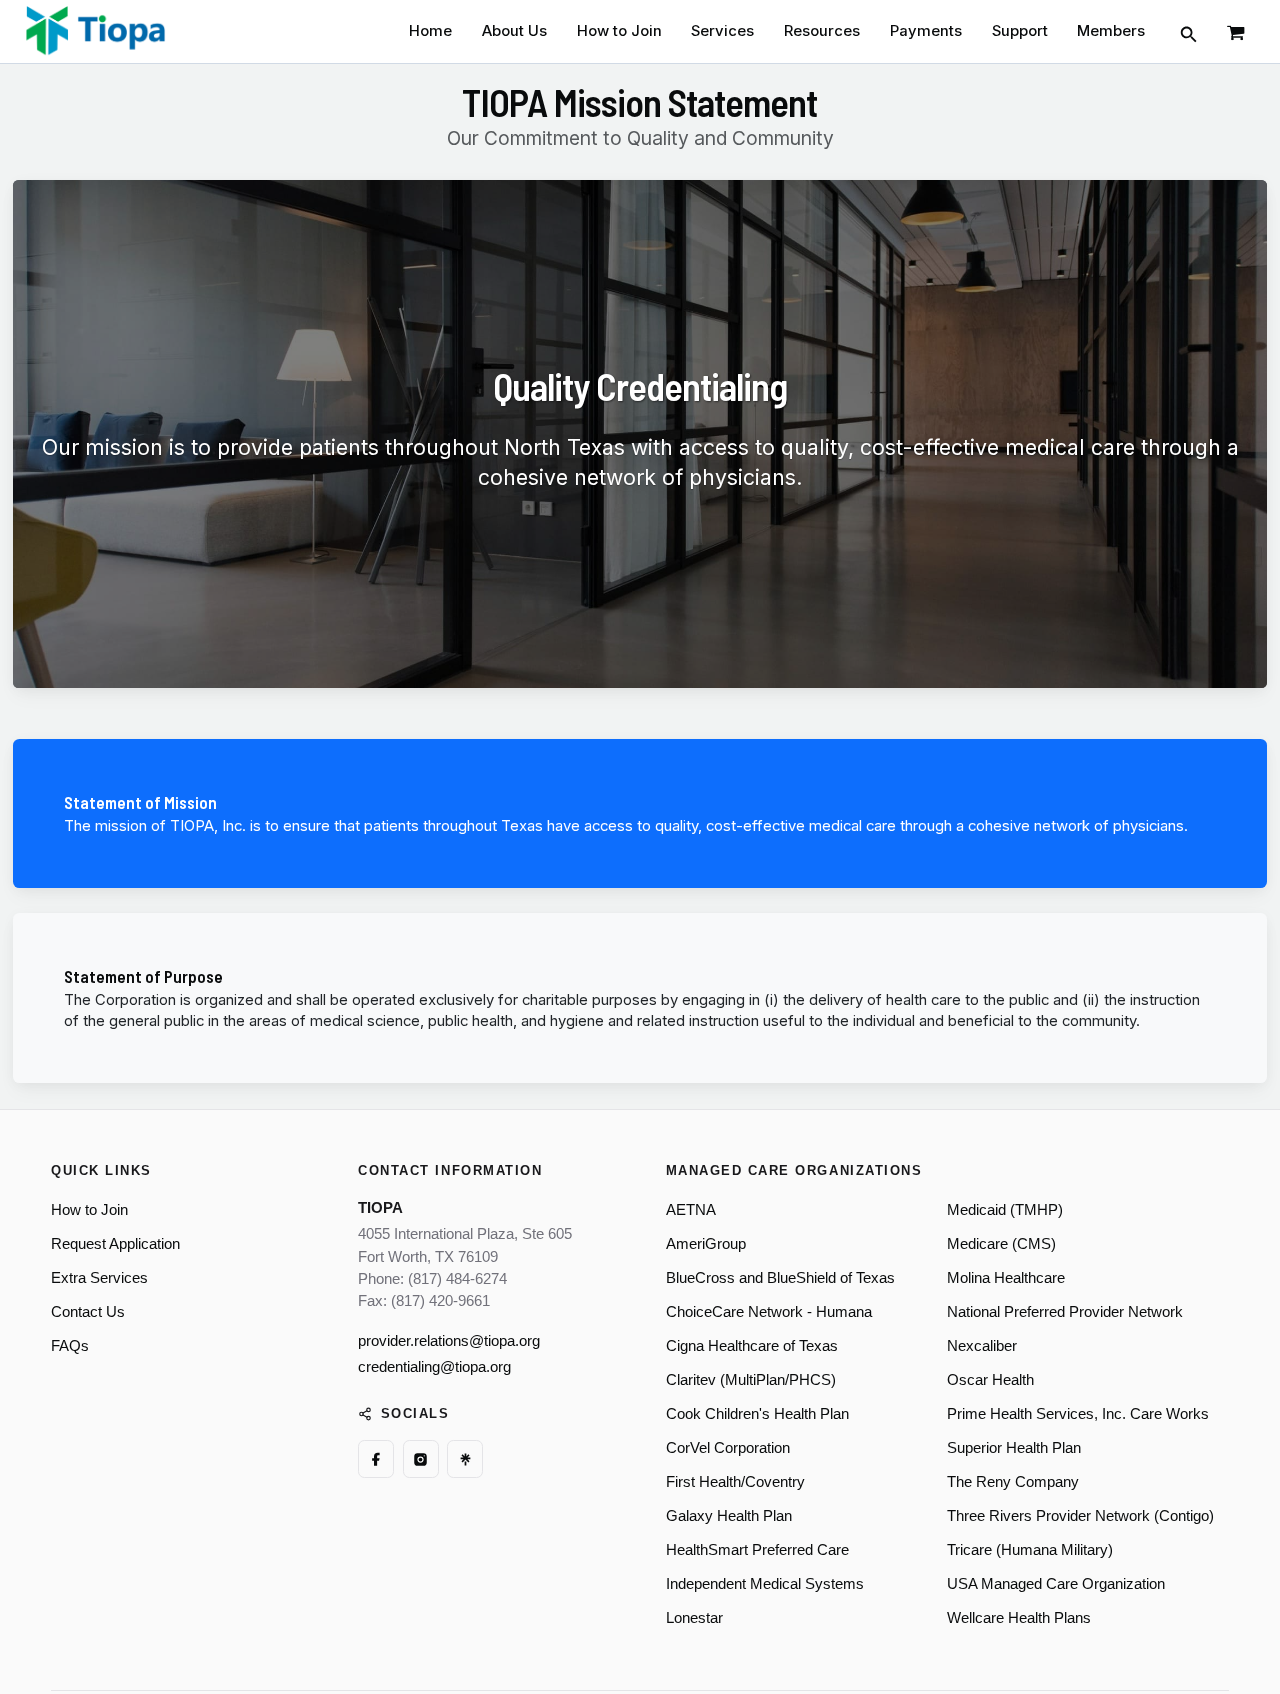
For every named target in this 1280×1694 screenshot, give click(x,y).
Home (430, 31)
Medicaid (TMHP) (1005, 1210)
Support (1020, 31)
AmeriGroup (706, 1244)
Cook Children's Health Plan (757, 1414)
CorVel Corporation (728, 1448)
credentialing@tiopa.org (434, 1367)
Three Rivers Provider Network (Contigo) (1080, 1516)
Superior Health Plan (1014, 1448)
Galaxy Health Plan (729, 1516)
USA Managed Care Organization (1056, 1584)
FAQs (70, 1346)
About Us (514, 31)
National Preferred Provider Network (1065, 1312)
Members (1111, 31)
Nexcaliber (982, 1346)
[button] (1189, 31)
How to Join (619, 31)
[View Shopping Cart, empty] (1237, 31)
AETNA (691, 1210)
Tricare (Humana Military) (1030, 1550)
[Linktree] (465, 1459)
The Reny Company (1013, 1482)
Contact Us (88, 1312)
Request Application (115, 1244)
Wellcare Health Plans (1019, 1618)
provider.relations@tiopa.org (449, 1341)
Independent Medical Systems (765, 1584)
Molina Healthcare (1006, 1278)
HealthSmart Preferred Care (757, 1550)
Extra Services (99, 1278)
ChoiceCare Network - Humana (769, 1312)
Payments (926, 31)
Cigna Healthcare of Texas (752, 1346)
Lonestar (694, 1618)
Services (722, 31)
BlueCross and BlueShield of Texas (780, 1278)
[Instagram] (421, 1459)
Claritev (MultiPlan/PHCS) (751, 1380)
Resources (822, 31)
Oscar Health (990, 1380)
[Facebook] (376, 1459)
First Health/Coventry (735, 1482)
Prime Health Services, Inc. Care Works (1078, 1414)
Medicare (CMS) (1001, 1244)
